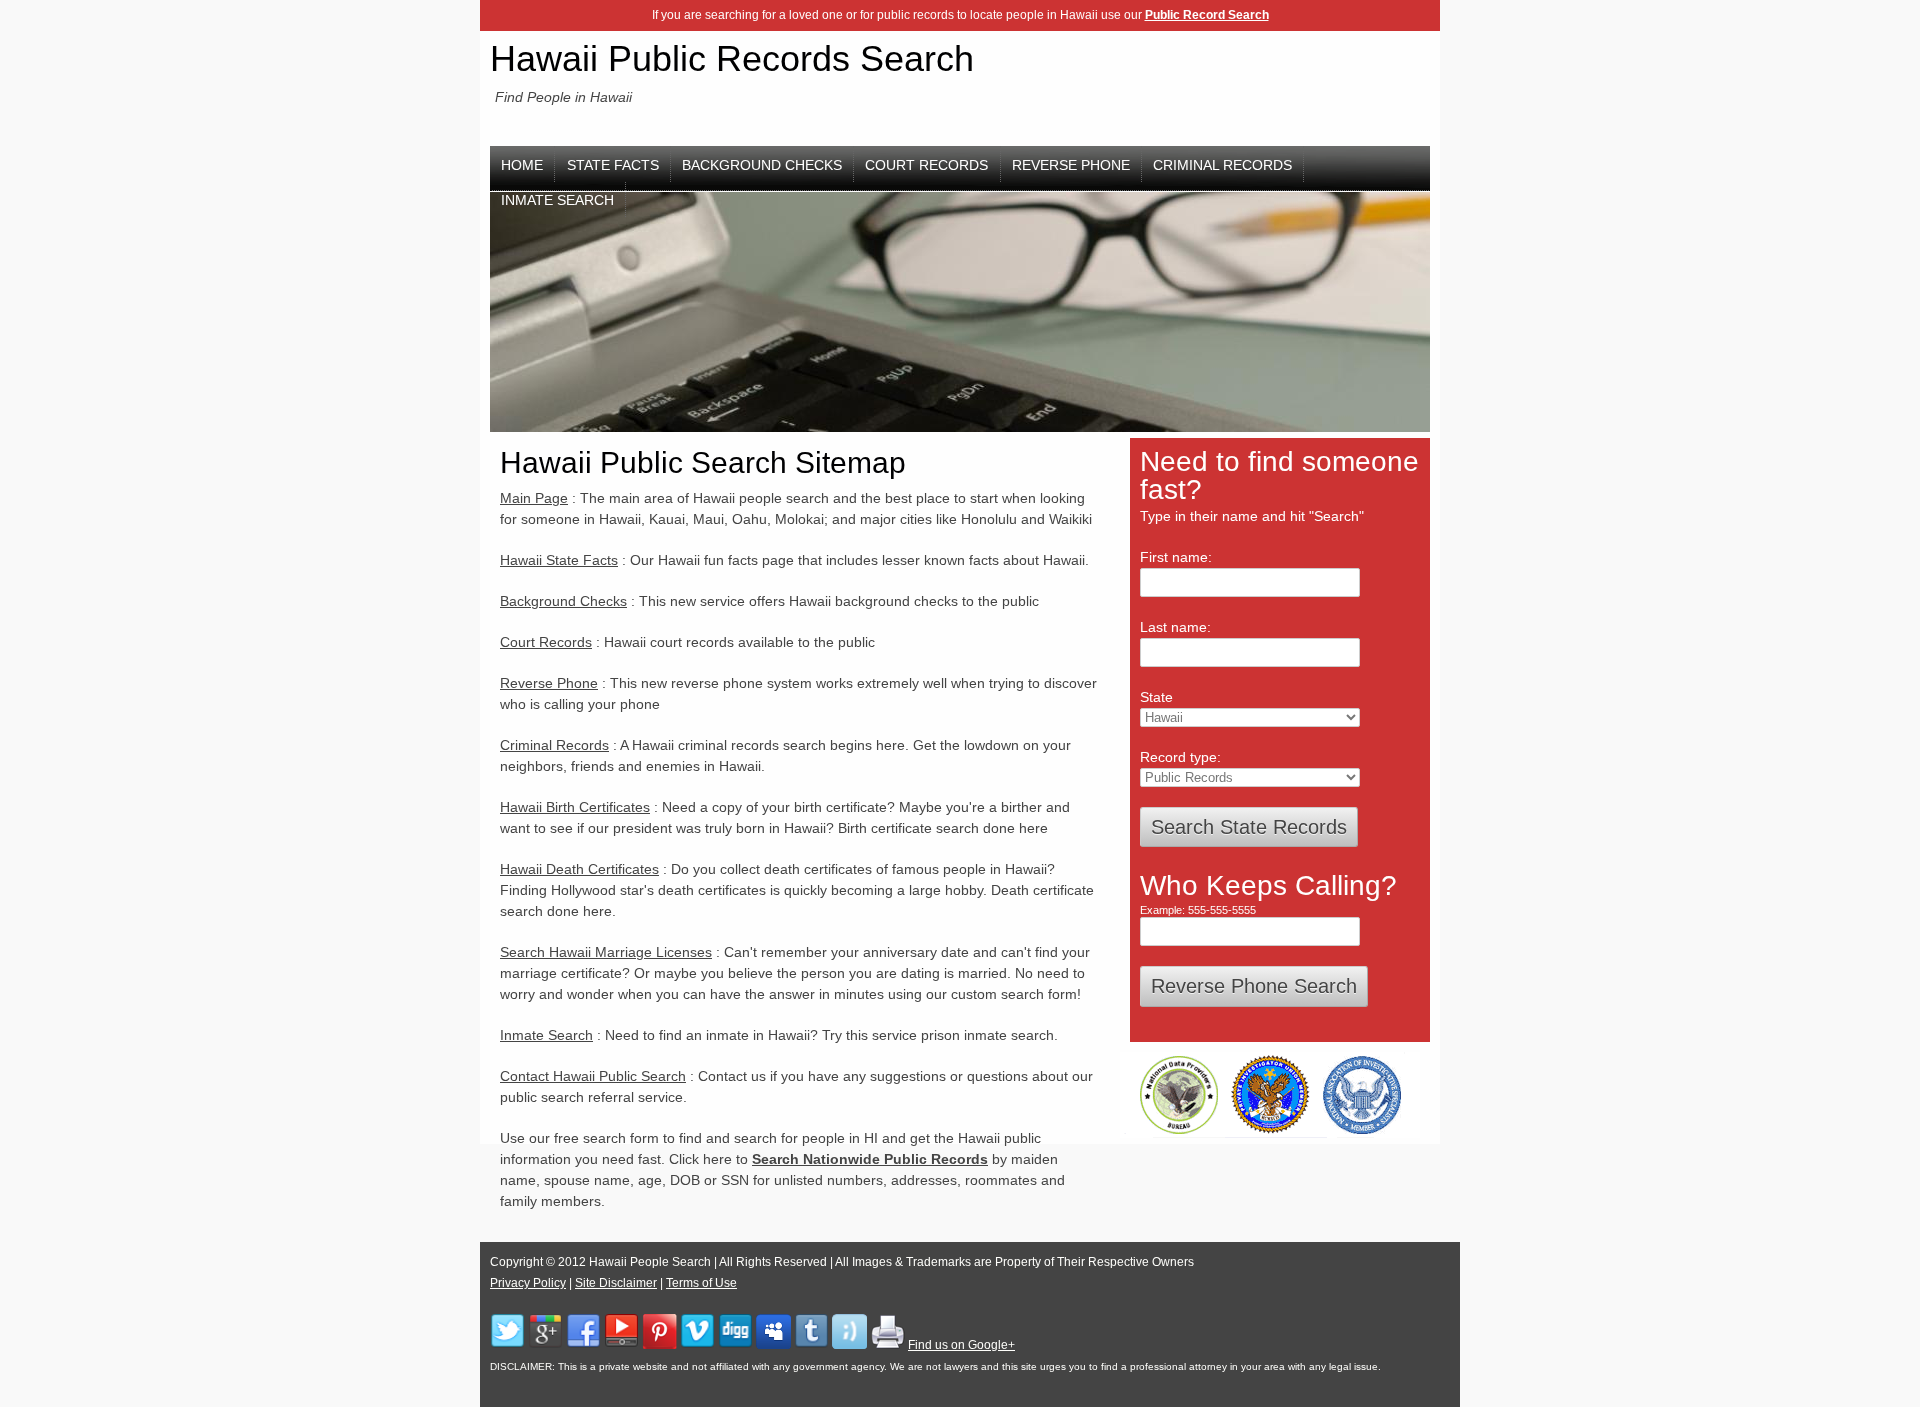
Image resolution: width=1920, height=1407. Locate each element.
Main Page (534, 498)
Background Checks (762, 165)
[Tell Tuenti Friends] (849, 1345)
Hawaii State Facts (559, 560)
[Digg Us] (735, 1345)
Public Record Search (1207, 15)
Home (522, 165)
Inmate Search (546, 1035)
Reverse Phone (1071, 165)
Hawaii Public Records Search (732, 58)
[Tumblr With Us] (811, 1345)
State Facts (613, 165)
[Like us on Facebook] (583, 1345)
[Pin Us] (659, 1345)
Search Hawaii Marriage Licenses (606, 952)
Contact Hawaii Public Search (593, 1076)
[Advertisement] (1282, 86)
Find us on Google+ (961, 1345)
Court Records (926, 165)
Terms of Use (701, 1283)
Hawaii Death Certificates (579, 869)
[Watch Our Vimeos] (697, 1345)
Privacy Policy (528, 1283)
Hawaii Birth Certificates (575, 807)
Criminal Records (1222, 165)
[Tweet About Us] (507, 1345)
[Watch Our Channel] (621, 1345)
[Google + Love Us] (545, 1345)
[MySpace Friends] (773, 1345)
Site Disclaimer (616, 1283)
